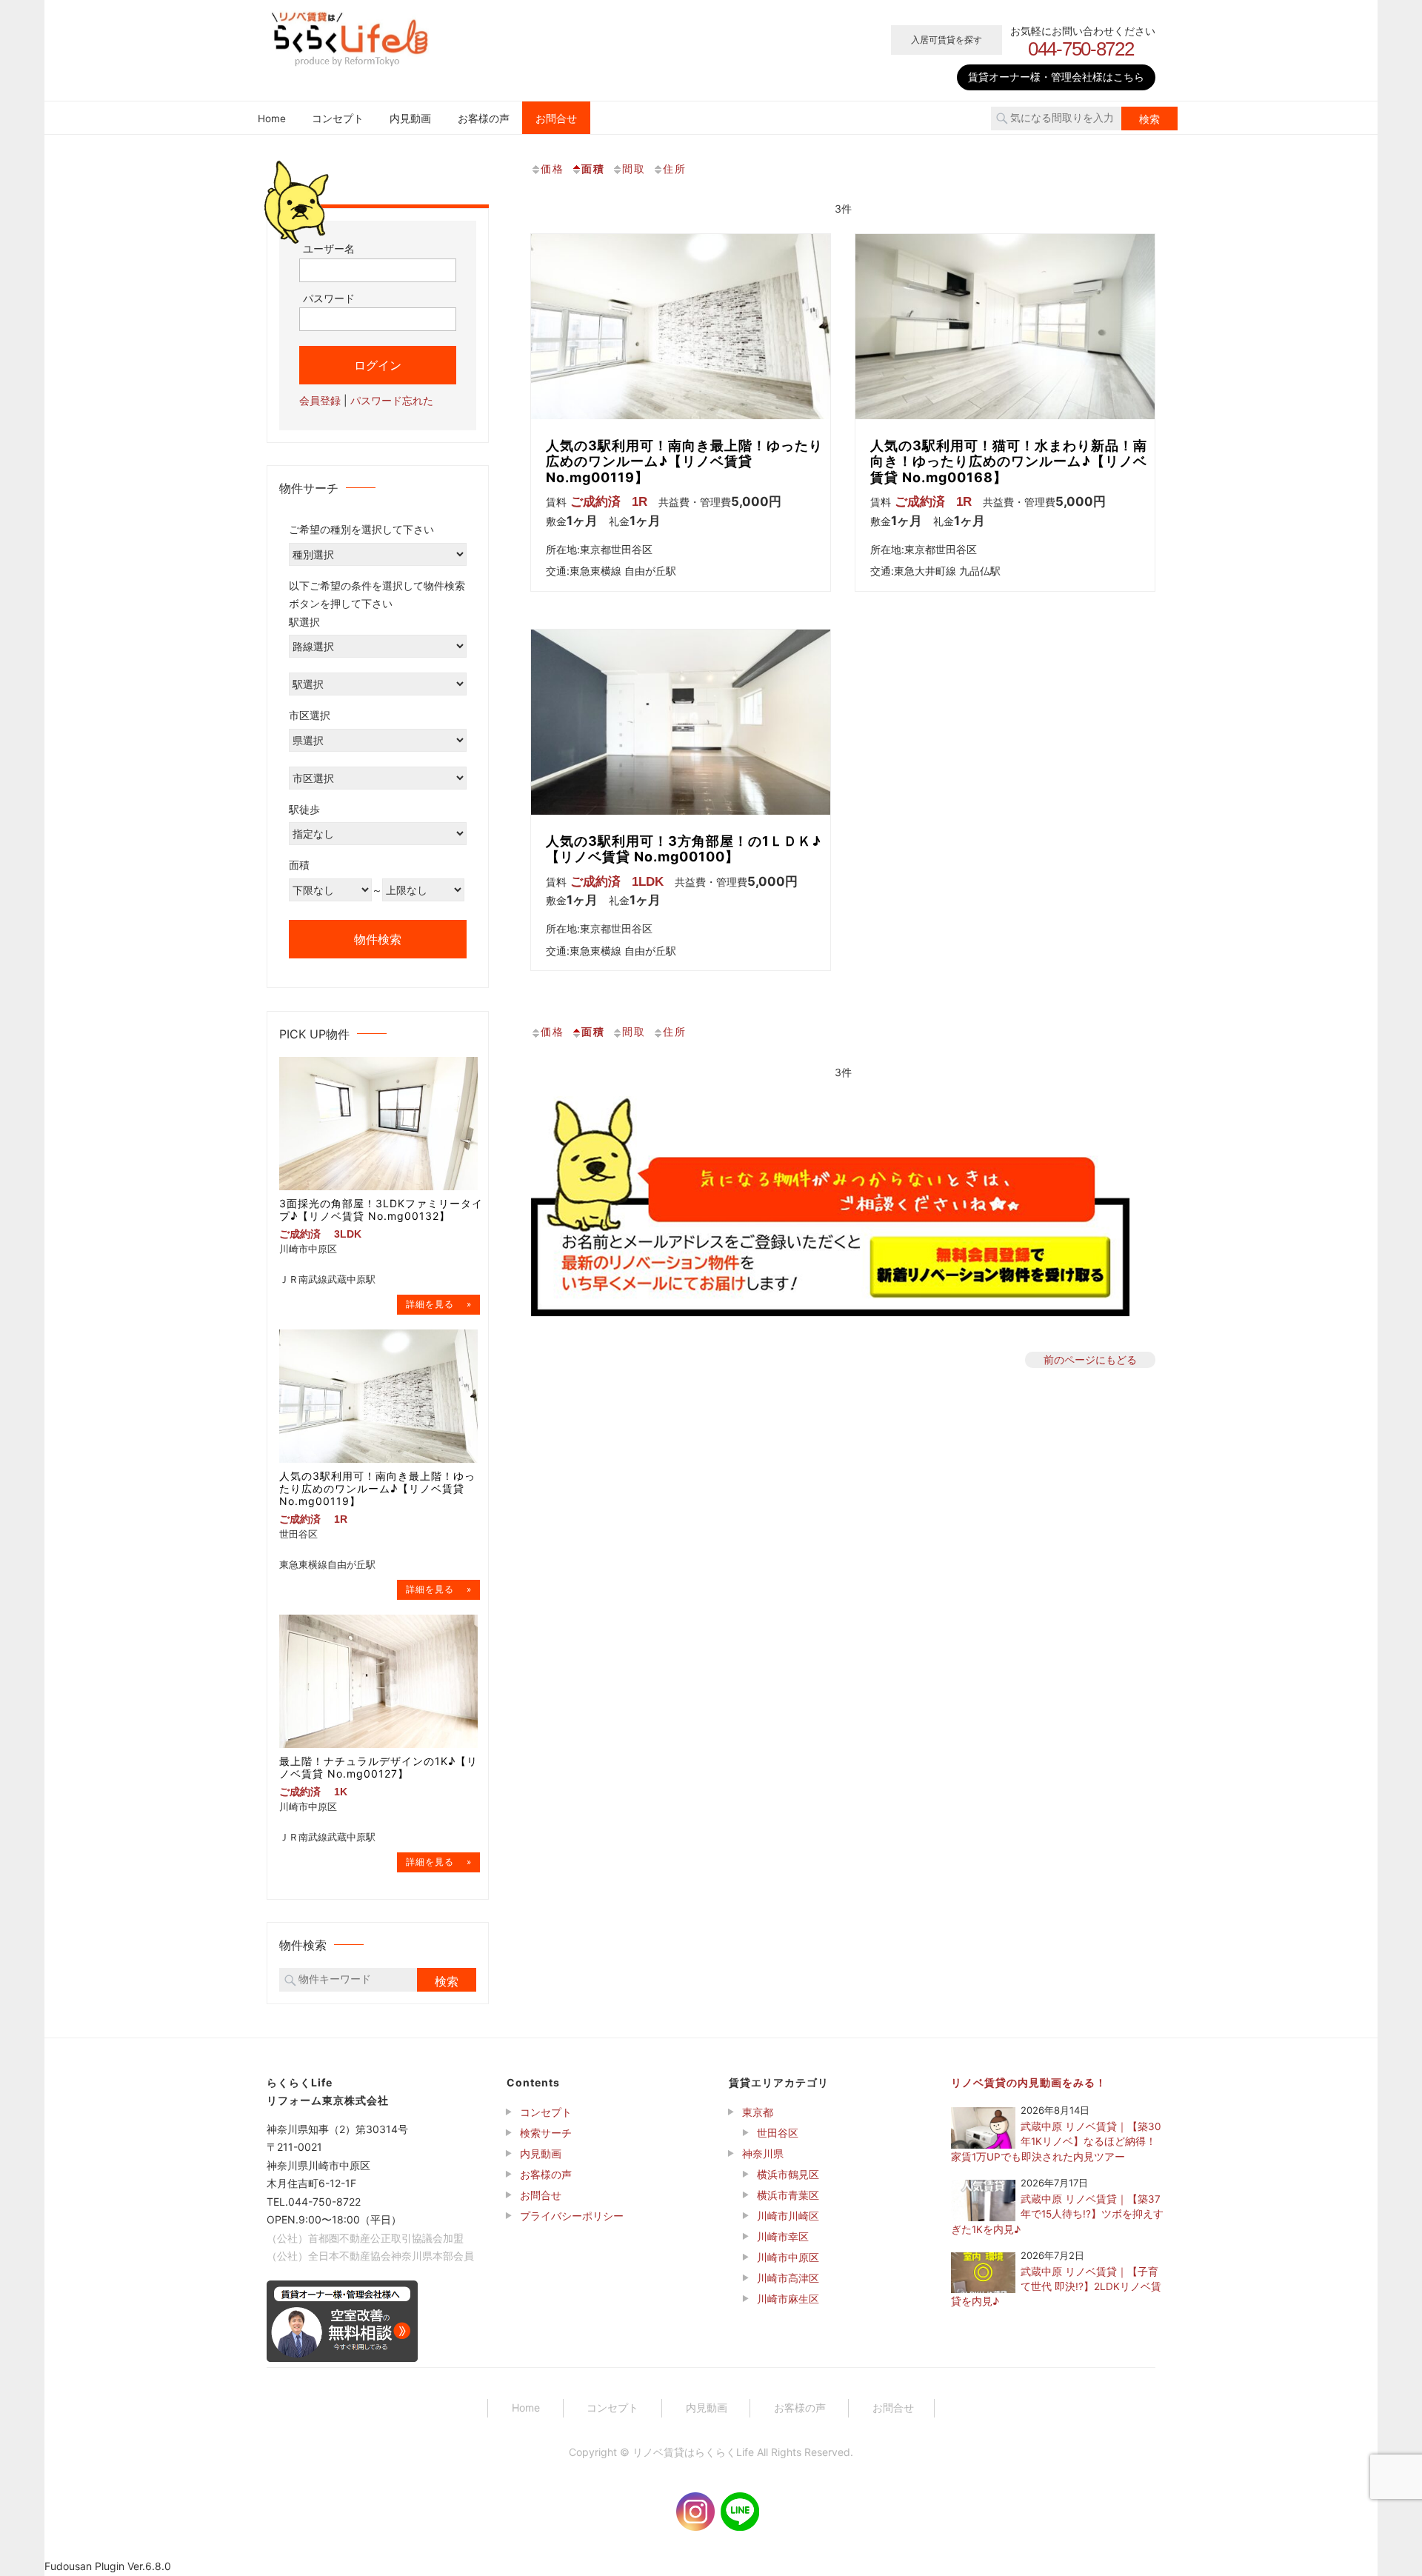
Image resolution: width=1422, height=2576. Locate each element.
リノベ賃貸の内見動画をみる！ (1029, 2082)
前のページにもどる (1090, 1359)
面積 (593, 168)
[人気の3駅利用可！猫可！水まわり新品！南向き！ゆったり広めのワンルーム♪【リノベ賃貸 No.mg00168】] (1005, 327)
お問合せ (556, 119)
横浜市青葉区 (788, 2195)
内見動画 (410, 119)
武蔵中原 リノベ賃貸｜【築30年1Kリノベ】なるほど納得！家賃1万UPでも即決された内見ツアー (1056, 2142)
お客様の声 (484, 119)
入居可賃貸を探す (947, 40)
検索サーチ (546, 2133)
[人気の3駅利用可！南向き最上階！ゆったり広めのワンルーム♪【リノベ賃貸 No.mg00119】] (681, 327)
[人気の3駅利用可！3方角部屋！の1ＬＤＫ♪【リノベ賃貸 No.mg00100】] (681, 722)
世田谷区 (778, 2133)
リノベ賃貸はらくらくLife (693, 2452)
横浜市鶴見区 (788, 2174)
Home (272, 119)
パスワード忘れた (392, 400)
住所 (675, 168)
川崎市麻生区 (788, 2299)
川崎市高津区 (788, 2278)
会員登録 (320, 400)
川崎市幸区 (783, 2236)
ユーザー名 (329, 248)
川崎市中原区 (788, 2257)
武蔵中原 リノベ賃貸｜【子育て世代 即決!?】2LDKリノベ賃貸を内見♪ (1056, 2287)
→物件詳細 (438, 1305)
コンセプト (338, 119)
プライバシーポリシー (572, 2216)
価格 (553, 168)
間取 (634, 168)
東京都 (758, 2112)
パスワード (329, 298)
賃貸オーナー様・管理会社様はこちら (1056, 77)
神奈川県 (763, 2153)
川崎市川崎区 (788, 2216)
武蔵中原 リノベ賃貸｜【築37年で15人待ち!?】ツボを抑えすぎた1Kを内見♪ (1057, 2214)
